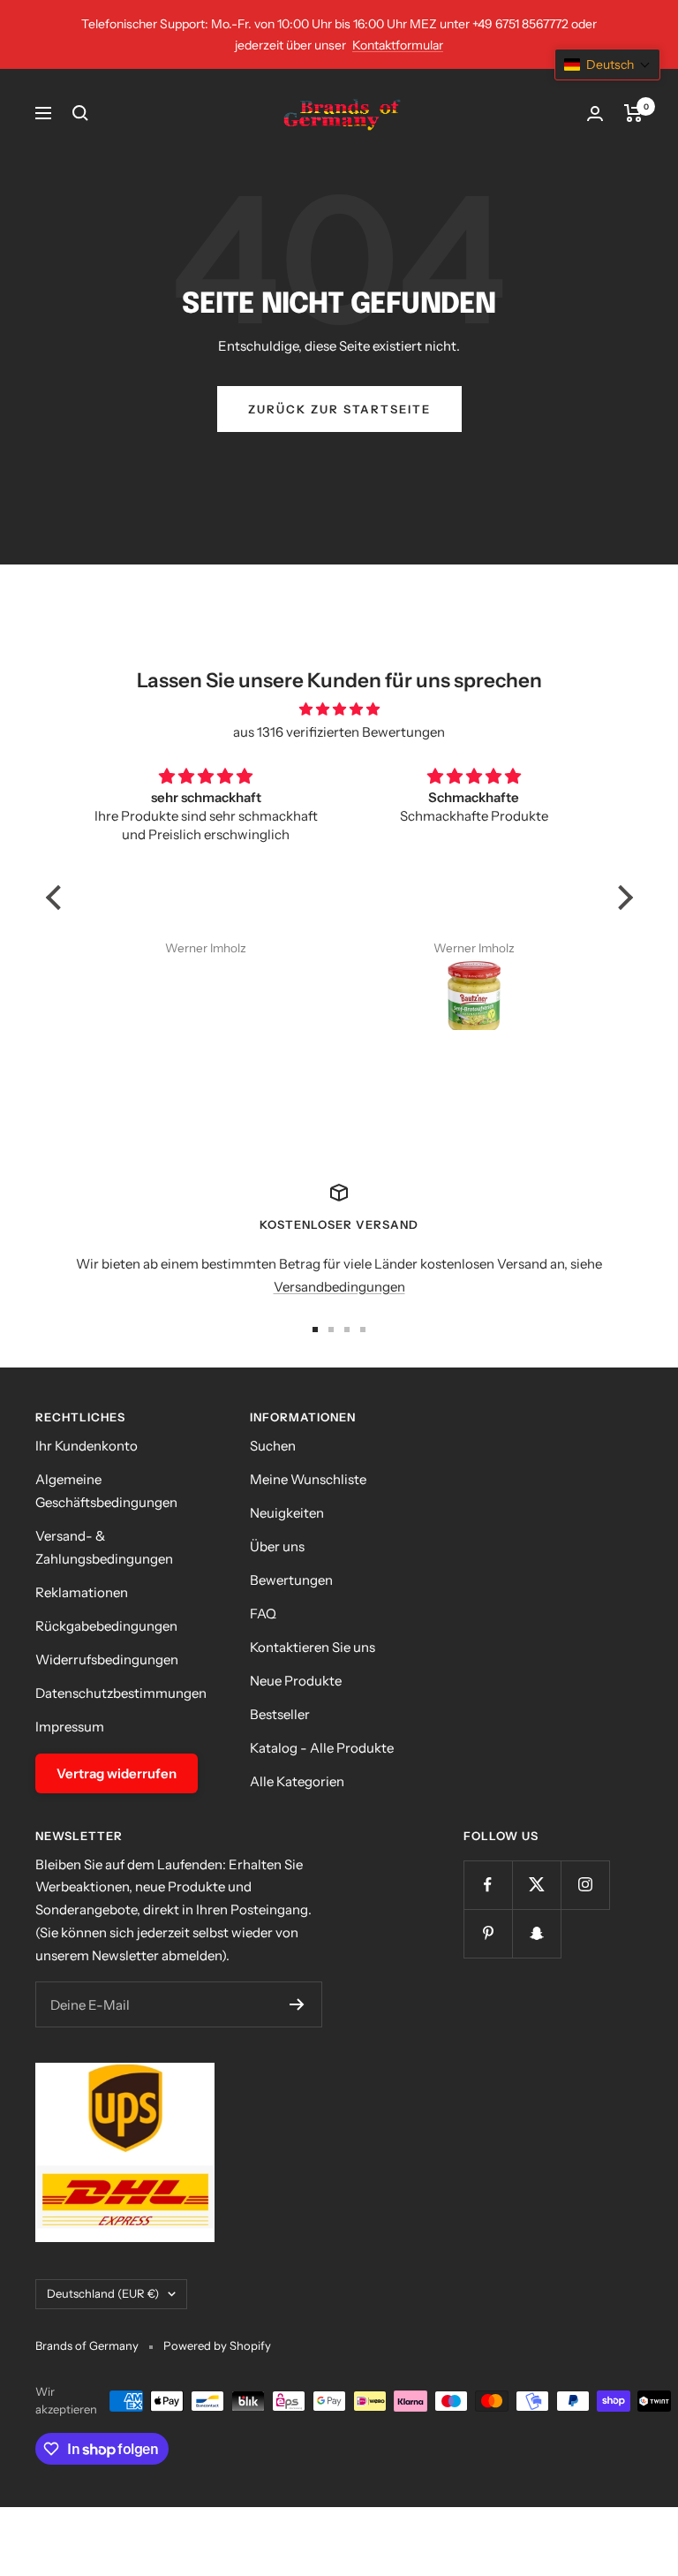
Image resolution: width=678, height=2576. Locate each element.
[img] (339, 709)
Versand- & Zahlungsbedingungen (104, 1547)
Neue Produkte (296, 1681)
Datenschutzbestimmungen (121, 1693)
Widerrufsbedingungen (107, 1659)
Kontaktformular (398, 45)
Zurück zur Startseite (339, 409)
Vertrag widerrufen (117, 1773)
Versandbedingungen (339, 1287)
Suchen (273, 1446)
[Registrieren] (297, 2004)
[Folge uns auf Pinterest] (488, 1933)
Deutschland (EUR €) (103, 2293)
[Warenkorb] (633, 113)
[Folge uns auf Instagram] (585, 1885)
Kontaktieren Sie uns (313, 1647)
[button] (57, 898)
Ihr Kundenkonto (87, 1446)
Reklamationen (82, 1592)
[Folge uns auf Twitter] (536, 1885)
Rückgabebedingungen (106, 1626)
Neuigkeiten (287, 1513)
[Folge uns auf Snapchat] (536, 1933)
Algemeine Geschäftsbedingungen (106, 1491)
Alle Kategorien (297, 1781)
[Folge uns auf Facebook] (488, 1885)
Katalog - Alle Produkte (322, 1748)
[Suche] (80, 113)
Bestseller (280, 1714)
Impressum (70, 1727)
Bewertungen (291, 1580)
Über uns (277, 1546)
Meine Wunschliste (308, 1479)
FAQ (263, 1614)
